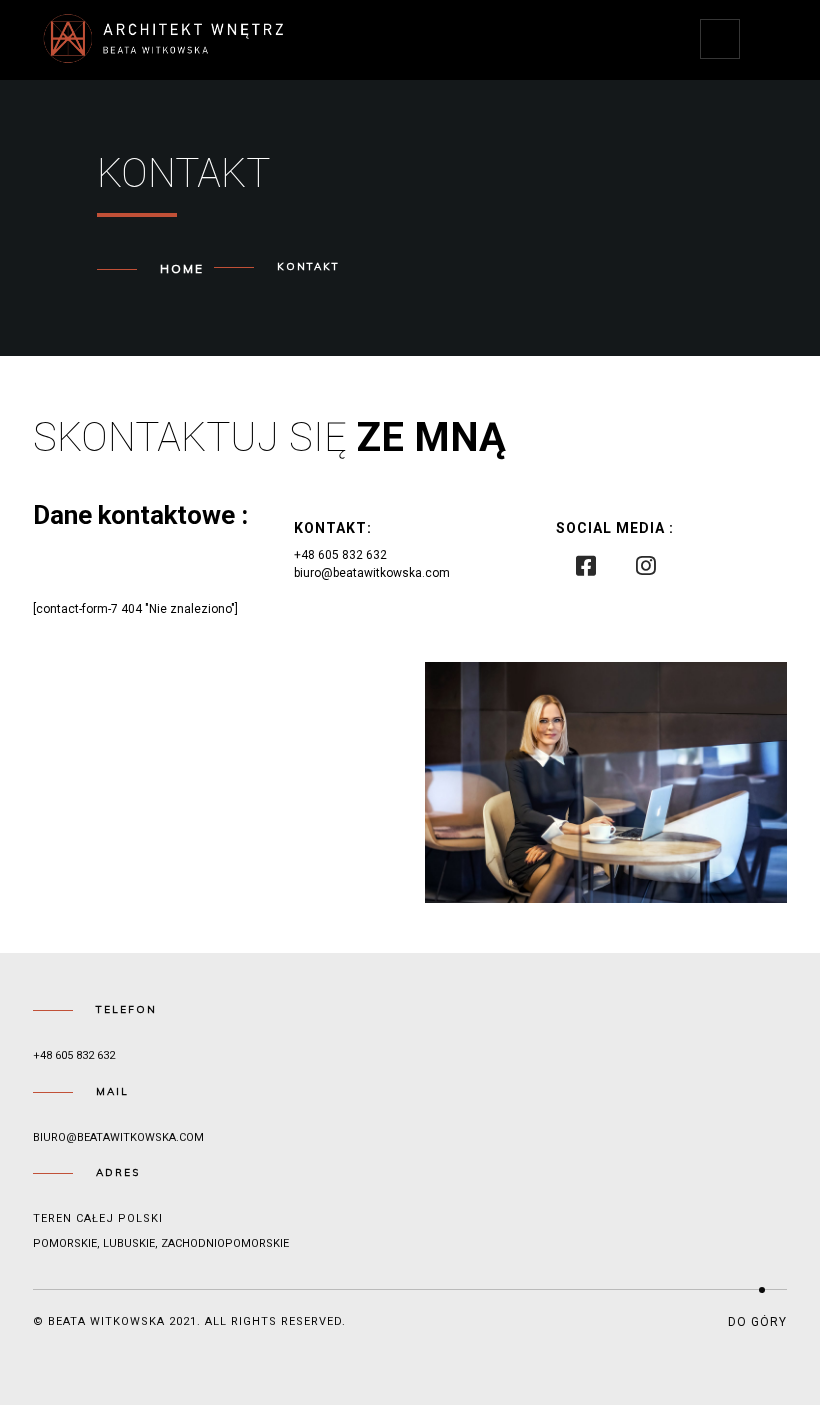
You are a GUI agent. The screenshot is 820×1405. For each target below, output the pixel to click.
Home (182, 268)
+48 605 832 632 (74, 1055)
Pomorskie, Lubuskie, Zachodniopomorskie (161, 1243)
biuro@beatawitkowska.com (118, 1137)
